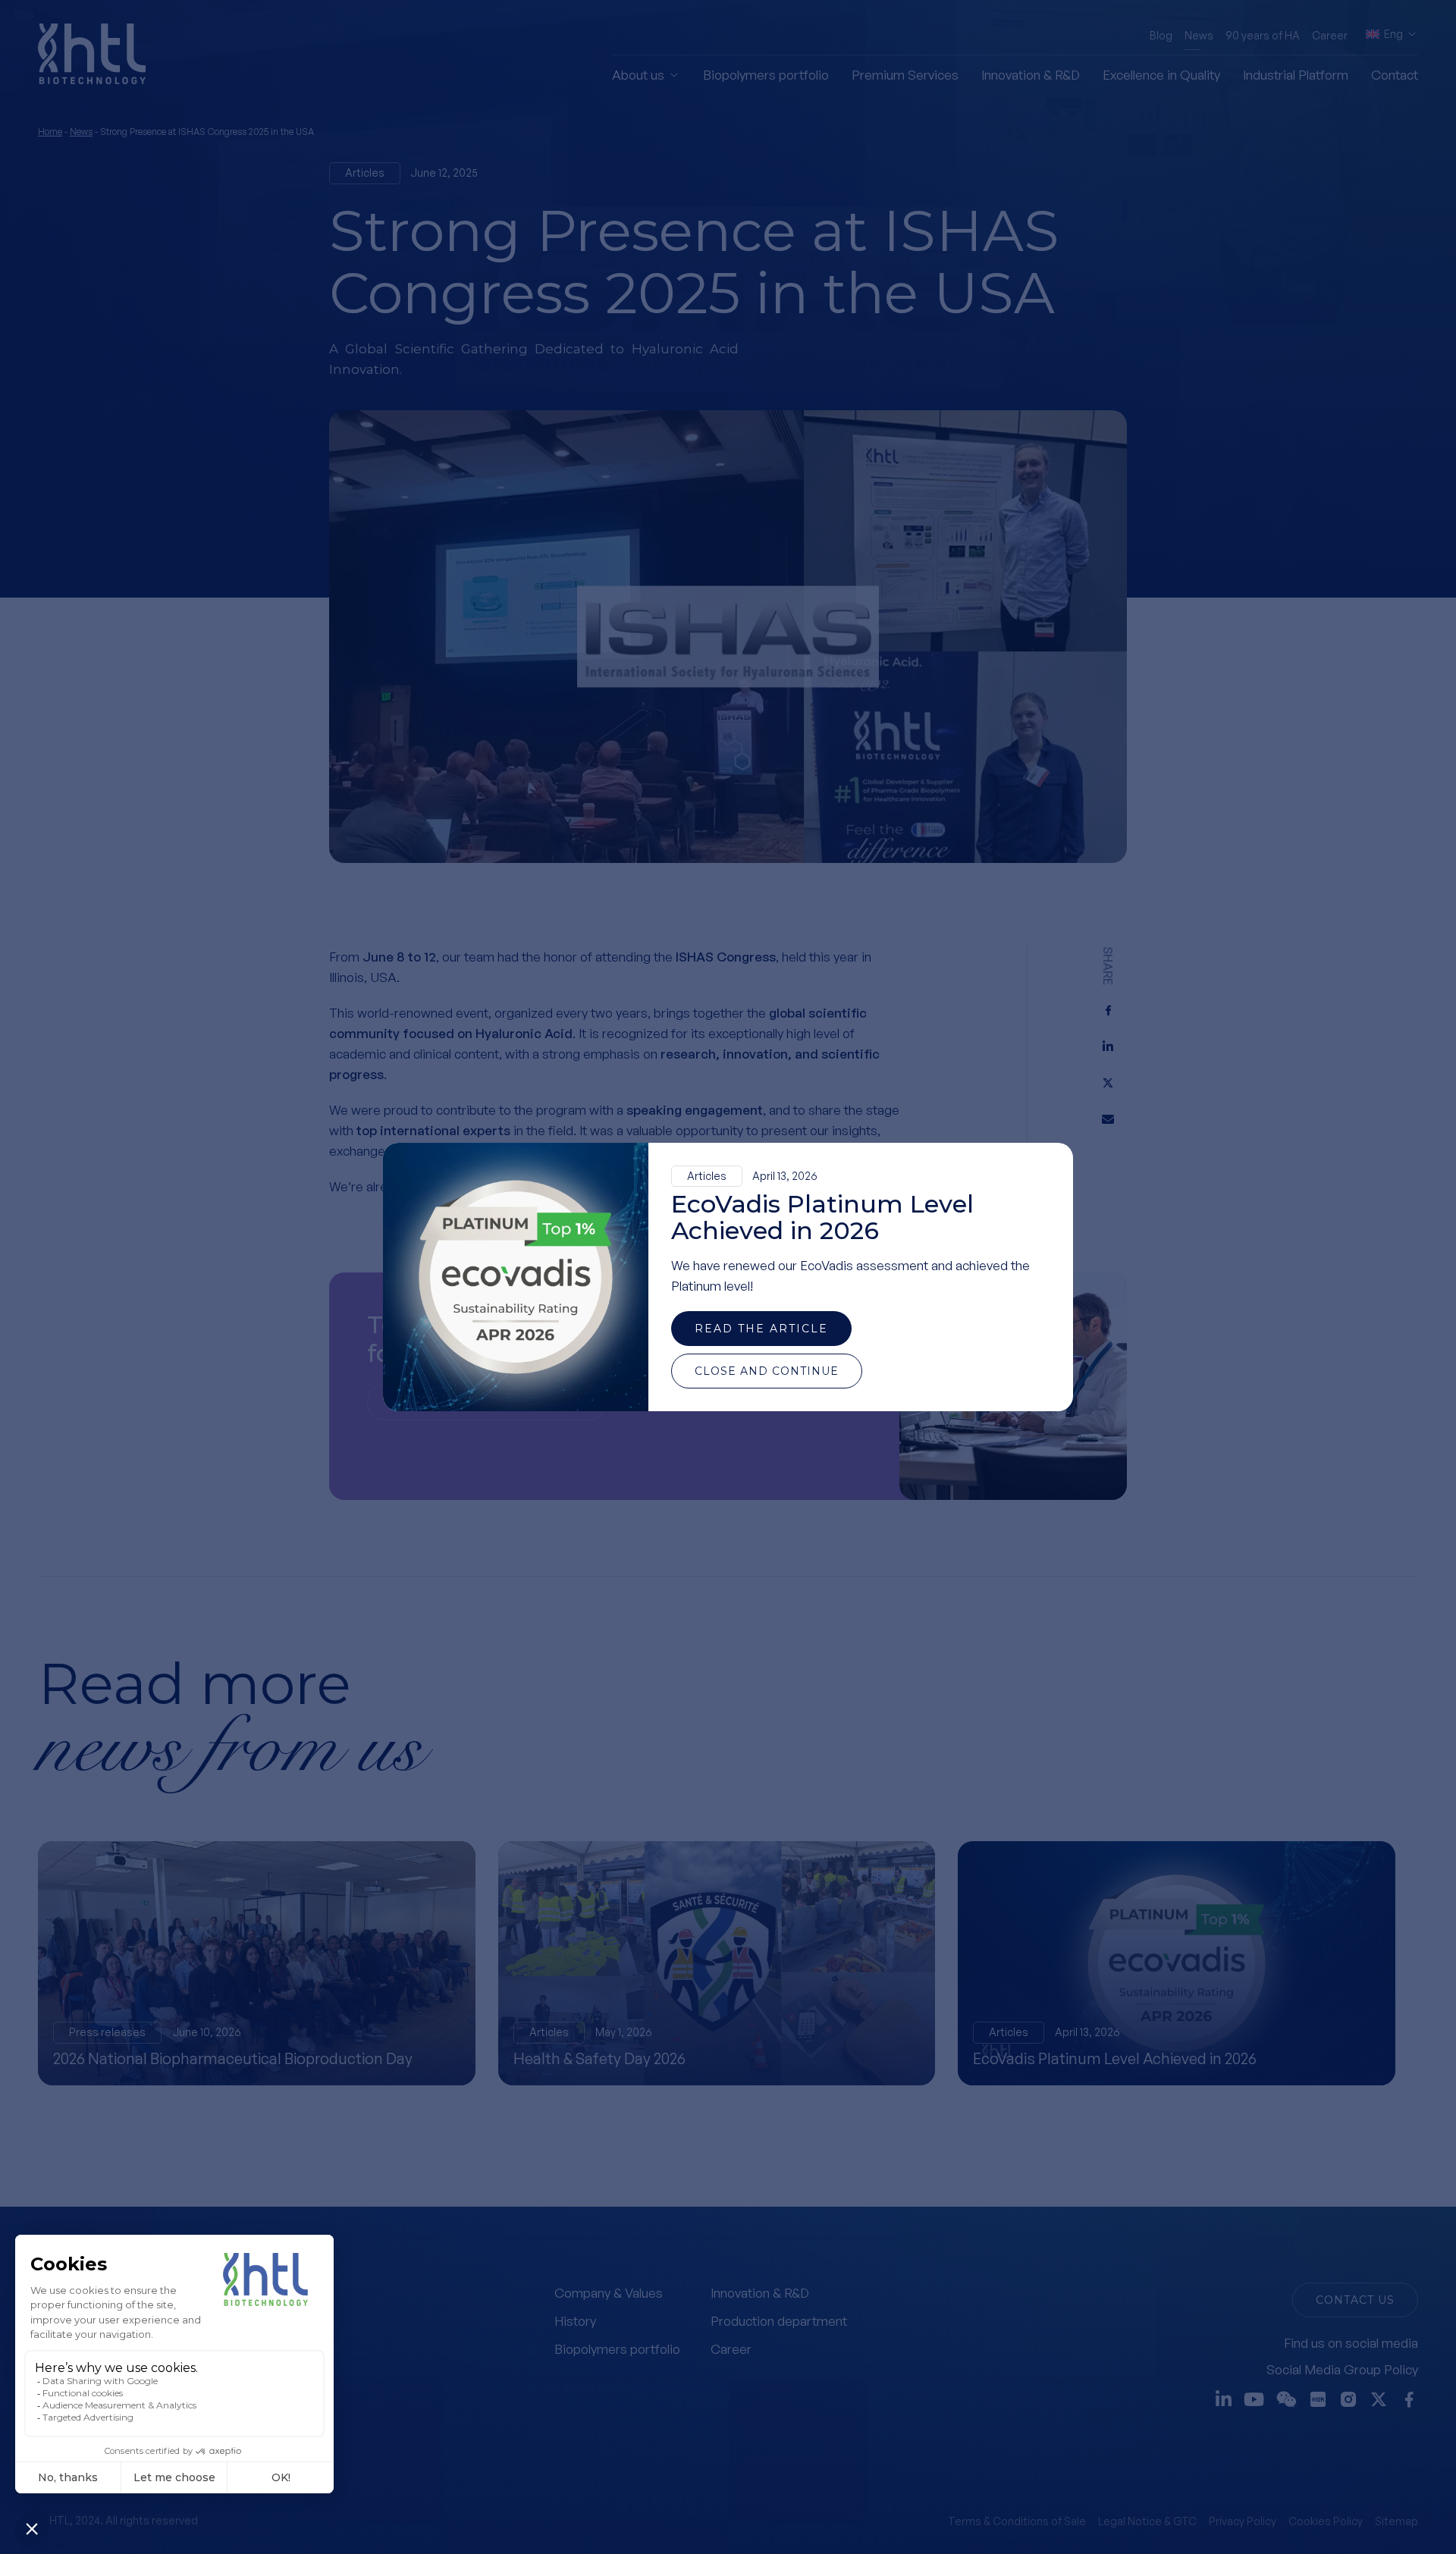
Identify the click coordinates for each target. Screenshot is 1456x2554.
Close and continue (767, 1371)
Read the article (761, 1329)
